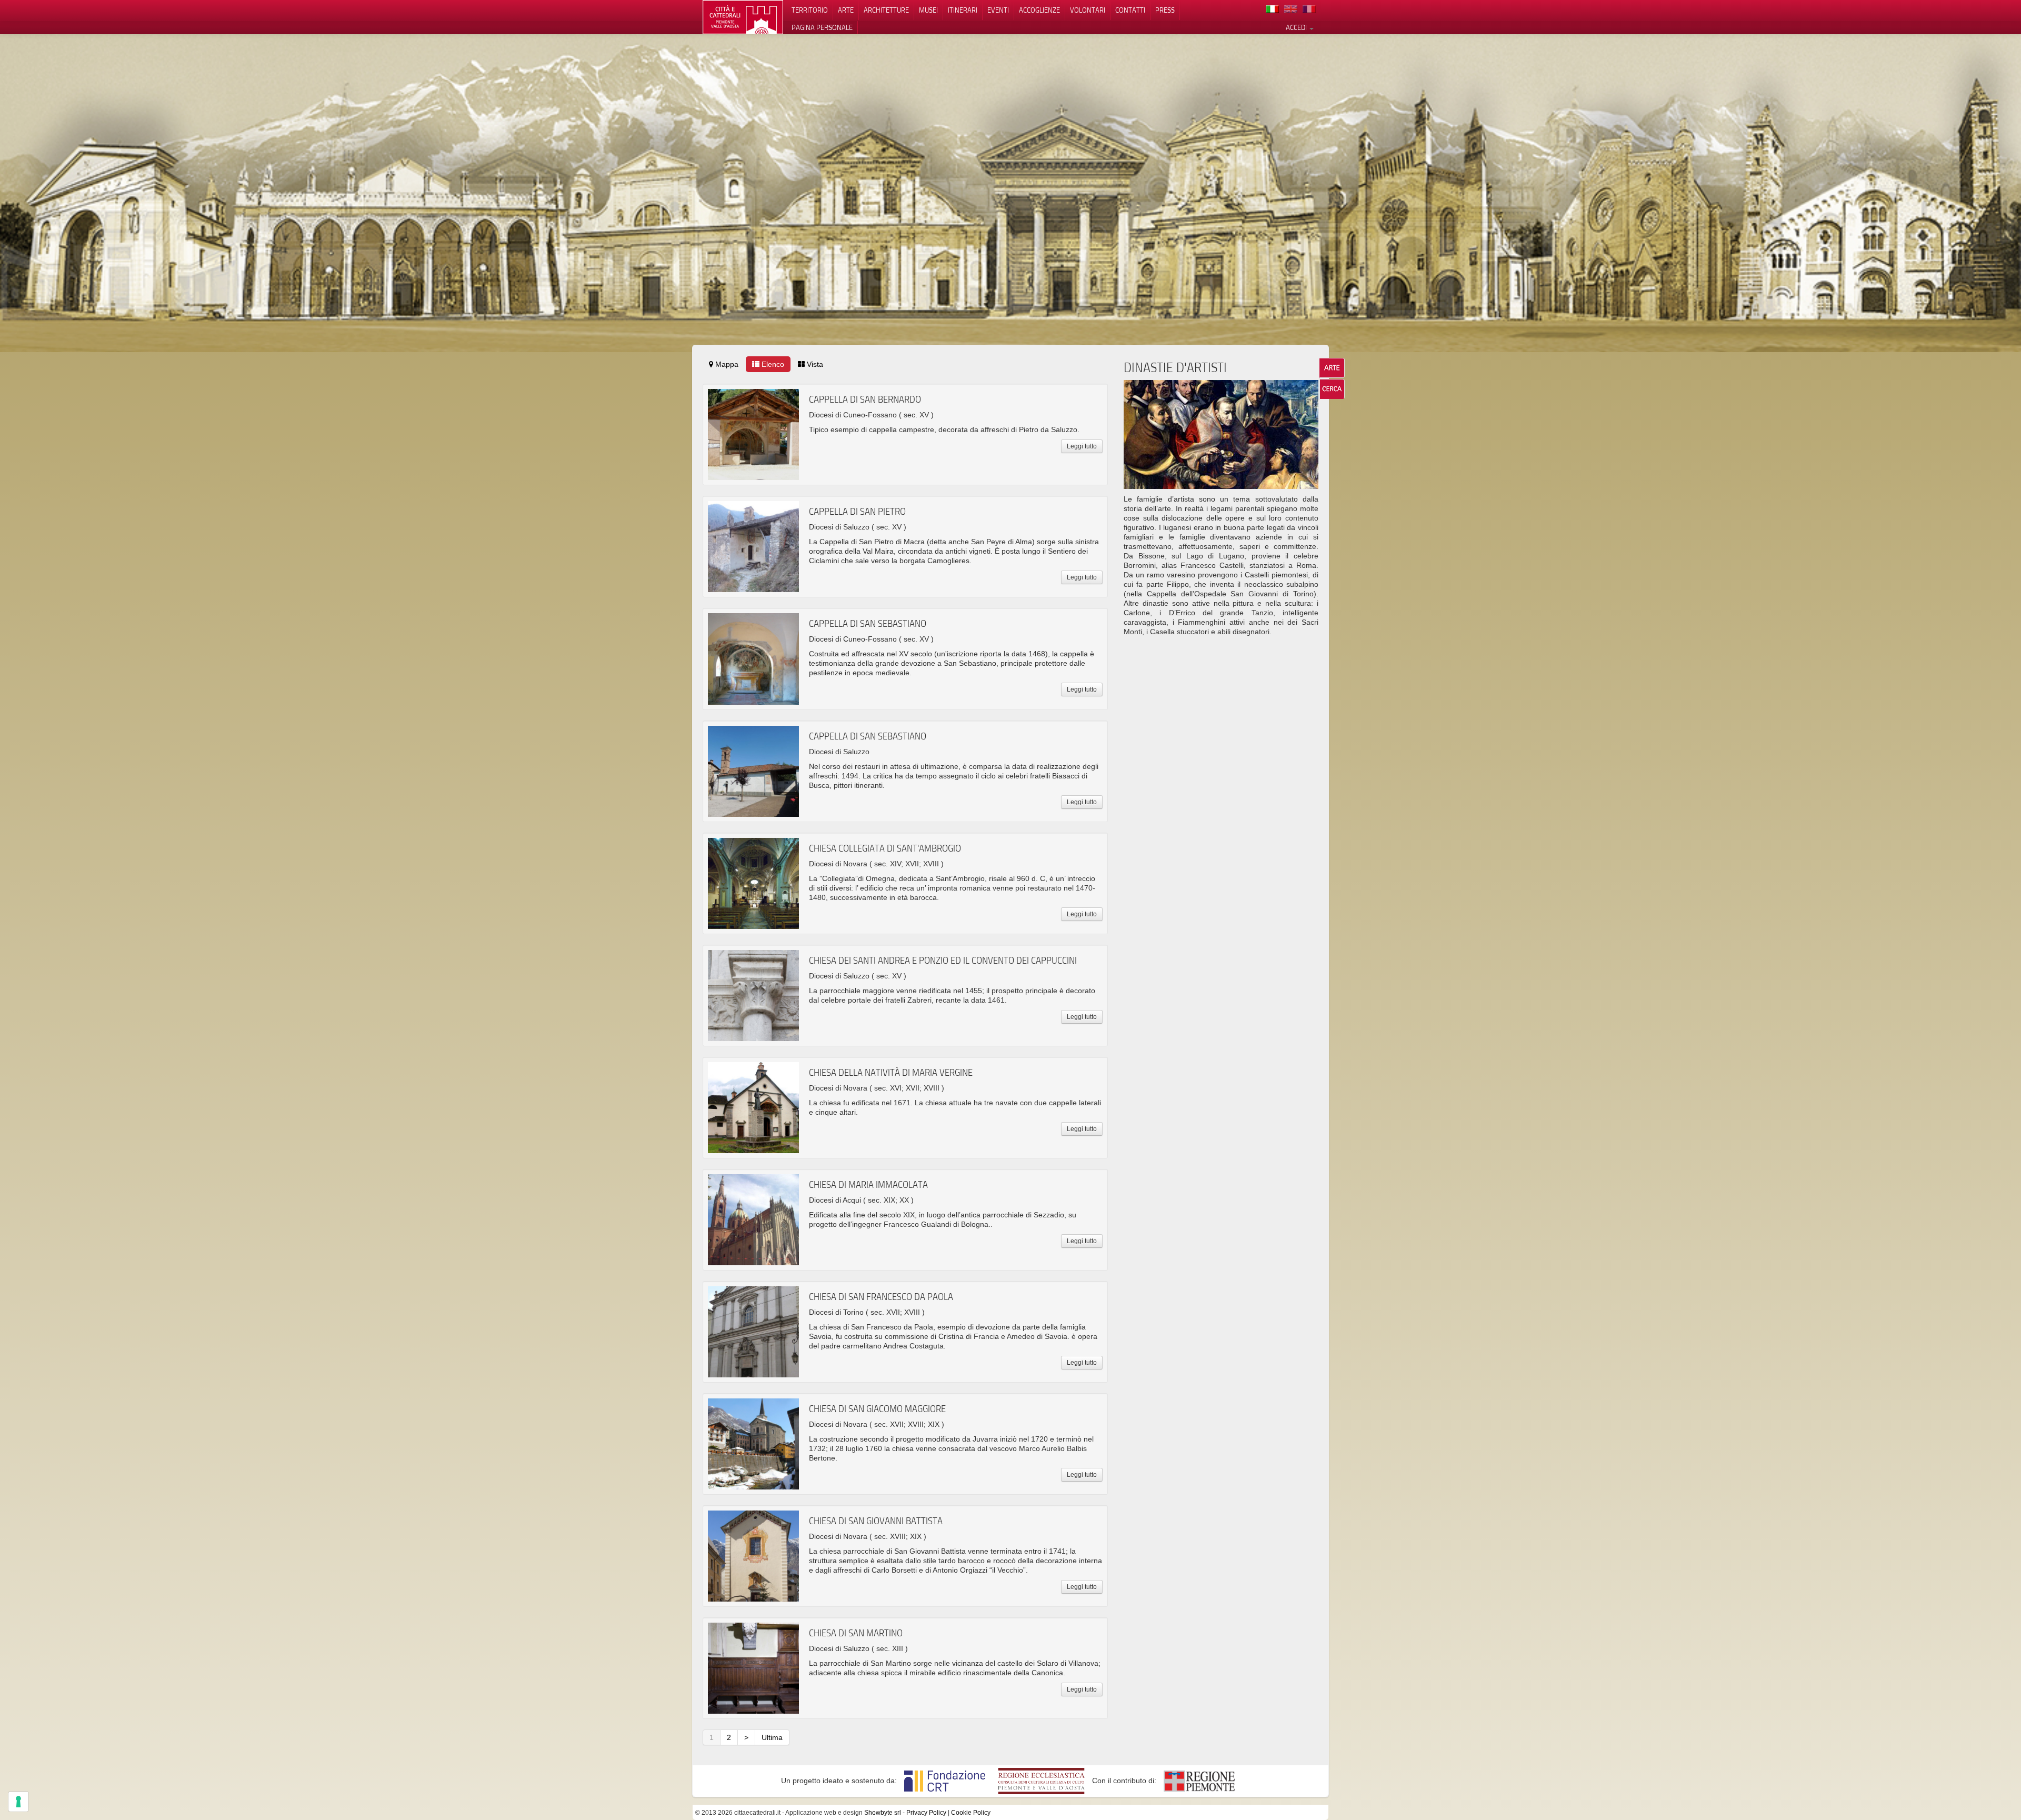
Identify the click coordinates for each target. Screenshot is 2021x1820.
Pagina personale (822, 27)
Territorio (810, 10)
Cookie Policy (971, 1813)
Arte (846, 10)
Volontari (1088, 10)
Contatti (1130, 10)
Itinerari (963, 10)
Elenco (772, 364)
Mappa (726, 364)
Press (1165, 10)
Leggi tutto (1082, 446)
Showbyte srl (883, 1813)
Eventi (998, 10)
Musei (928, 10)
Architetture (886, 10)
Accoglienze (1039, 10)
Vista (814, 364)
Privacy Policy (926, 1813)
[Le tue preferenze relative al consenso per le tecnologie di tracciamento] (18, 1802)
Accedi (1297, 27)
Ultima (772, 1737)
